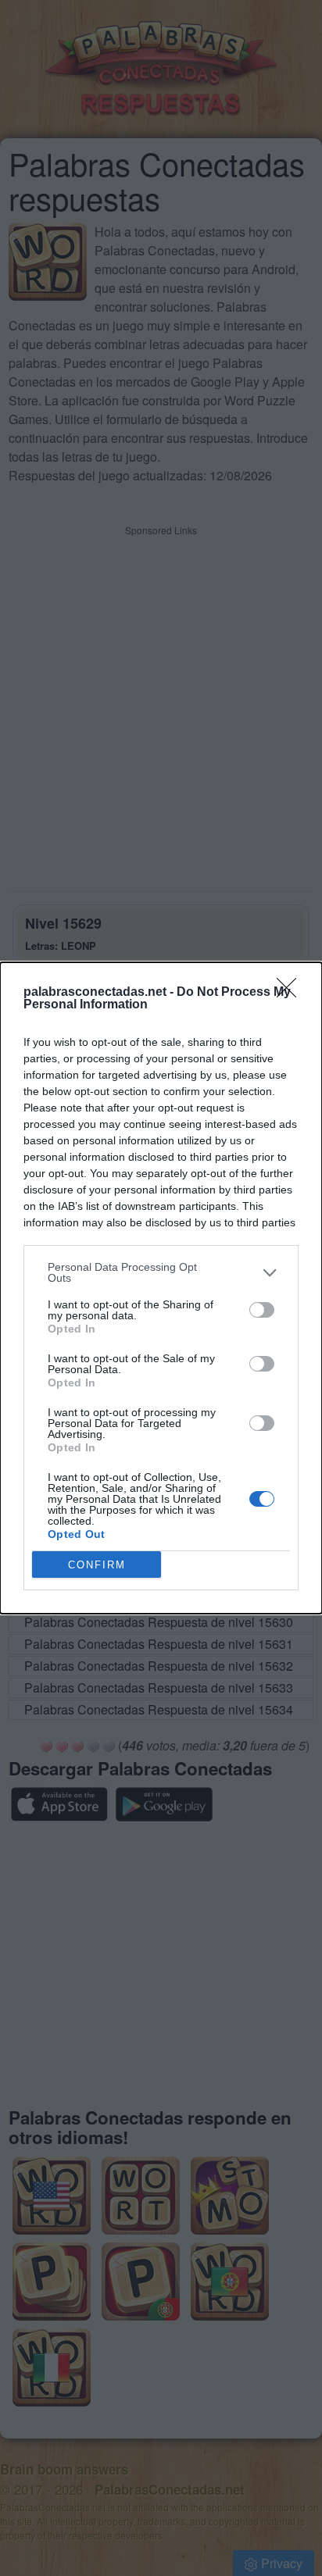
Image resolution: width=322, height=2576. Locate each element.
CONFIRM (97, 1565)
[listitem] (161, 1272)
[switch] (262, 1310)
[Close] (292, 993)
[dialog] (161, 1288)
